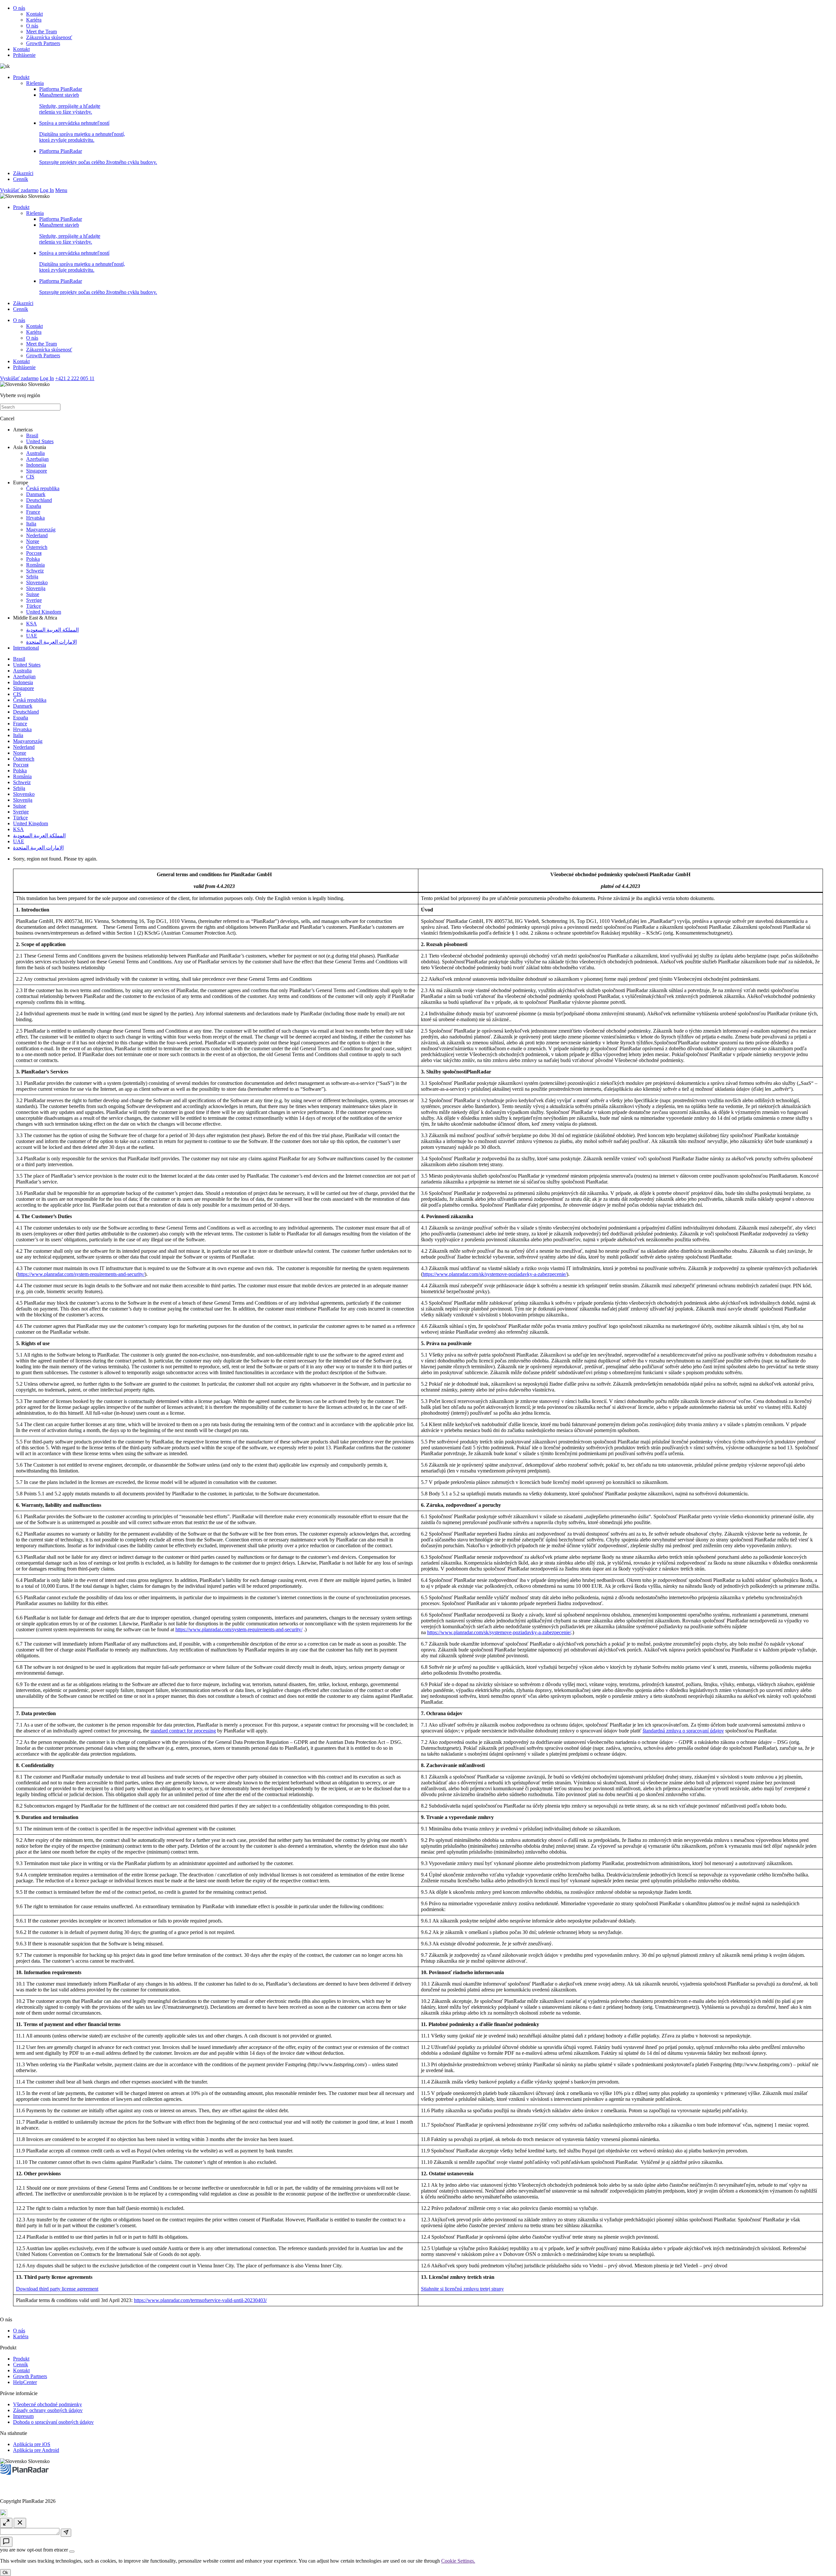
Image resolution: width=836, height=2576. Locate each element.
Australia (35, 453)
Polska (33, 559)
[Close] (72, 2552)
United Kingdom (44, 612)
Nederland (37, 535)
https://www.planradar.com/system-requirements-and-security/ (81, 1274)
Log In (47, 190)
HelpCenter (25, 2382)
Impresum (23, 2416)
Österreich (37, 547)
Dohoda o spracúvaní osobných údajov (53, 2422)
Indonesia (36, 465)
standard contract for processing (183, 1731)
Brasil (32, 435)
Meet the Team (41, 32)
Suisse (33, 594)
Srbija (32, 577)
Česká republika (43, 488)
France (33, 512)
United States (40, 441)
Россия (34, 553)
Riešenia (35, 83)
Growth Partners (43, 43)
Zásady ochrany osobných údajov (48, 2410)
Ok (5, 2573)
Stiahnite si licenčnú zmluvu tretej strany (462, 2289)
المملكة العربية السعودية (52, 630)
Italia (31, 524)
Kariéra (34, 20)
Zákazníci (23, 173)
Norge (33, 541)
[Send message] (66, 2533)
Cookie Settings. (458, 2561)
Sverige (34, 600)
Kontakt (34, 14)
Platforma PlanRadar (61, 89)
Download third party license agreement (57, 2289)
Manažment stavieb (70, 103)
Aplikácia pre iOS (32, 2444)
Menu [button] (61, 190)
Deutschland (39, 500)
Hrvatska (35, 518)
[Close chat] (20, 2523)
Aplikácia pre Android (36, 2450)
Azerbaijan (37, 459)
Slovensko (37, 582)
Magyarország (41, 530)
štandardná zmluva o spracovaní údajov (683, 1731)
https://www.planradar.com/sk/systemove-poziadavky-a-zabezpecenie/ (495, 1274)
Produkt (21, 77)
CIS (30, 477)
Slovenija (36, 588)
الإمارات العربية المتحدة (51, 642)
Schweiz (35, 571)
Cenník (21, 179)
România (35, 565)
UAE (32, 636)
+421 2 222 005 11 (75, 378)
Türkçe (33, 606)
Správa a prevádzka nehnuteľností (82, 131)
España (34, 506)
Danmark (36, 494)
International (26, 648)
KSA (32, 624)
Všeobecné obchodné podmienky (48, 2404)
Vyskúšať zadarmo (19, 190)
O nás (19, 8)
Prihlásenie (24, 55)
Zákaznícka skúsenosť (49, 37)
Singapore (37, 471)
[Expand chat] (6, 2523)
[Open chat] (6, 2542)
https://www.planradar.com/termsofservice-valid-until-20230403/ (200, 2300)
